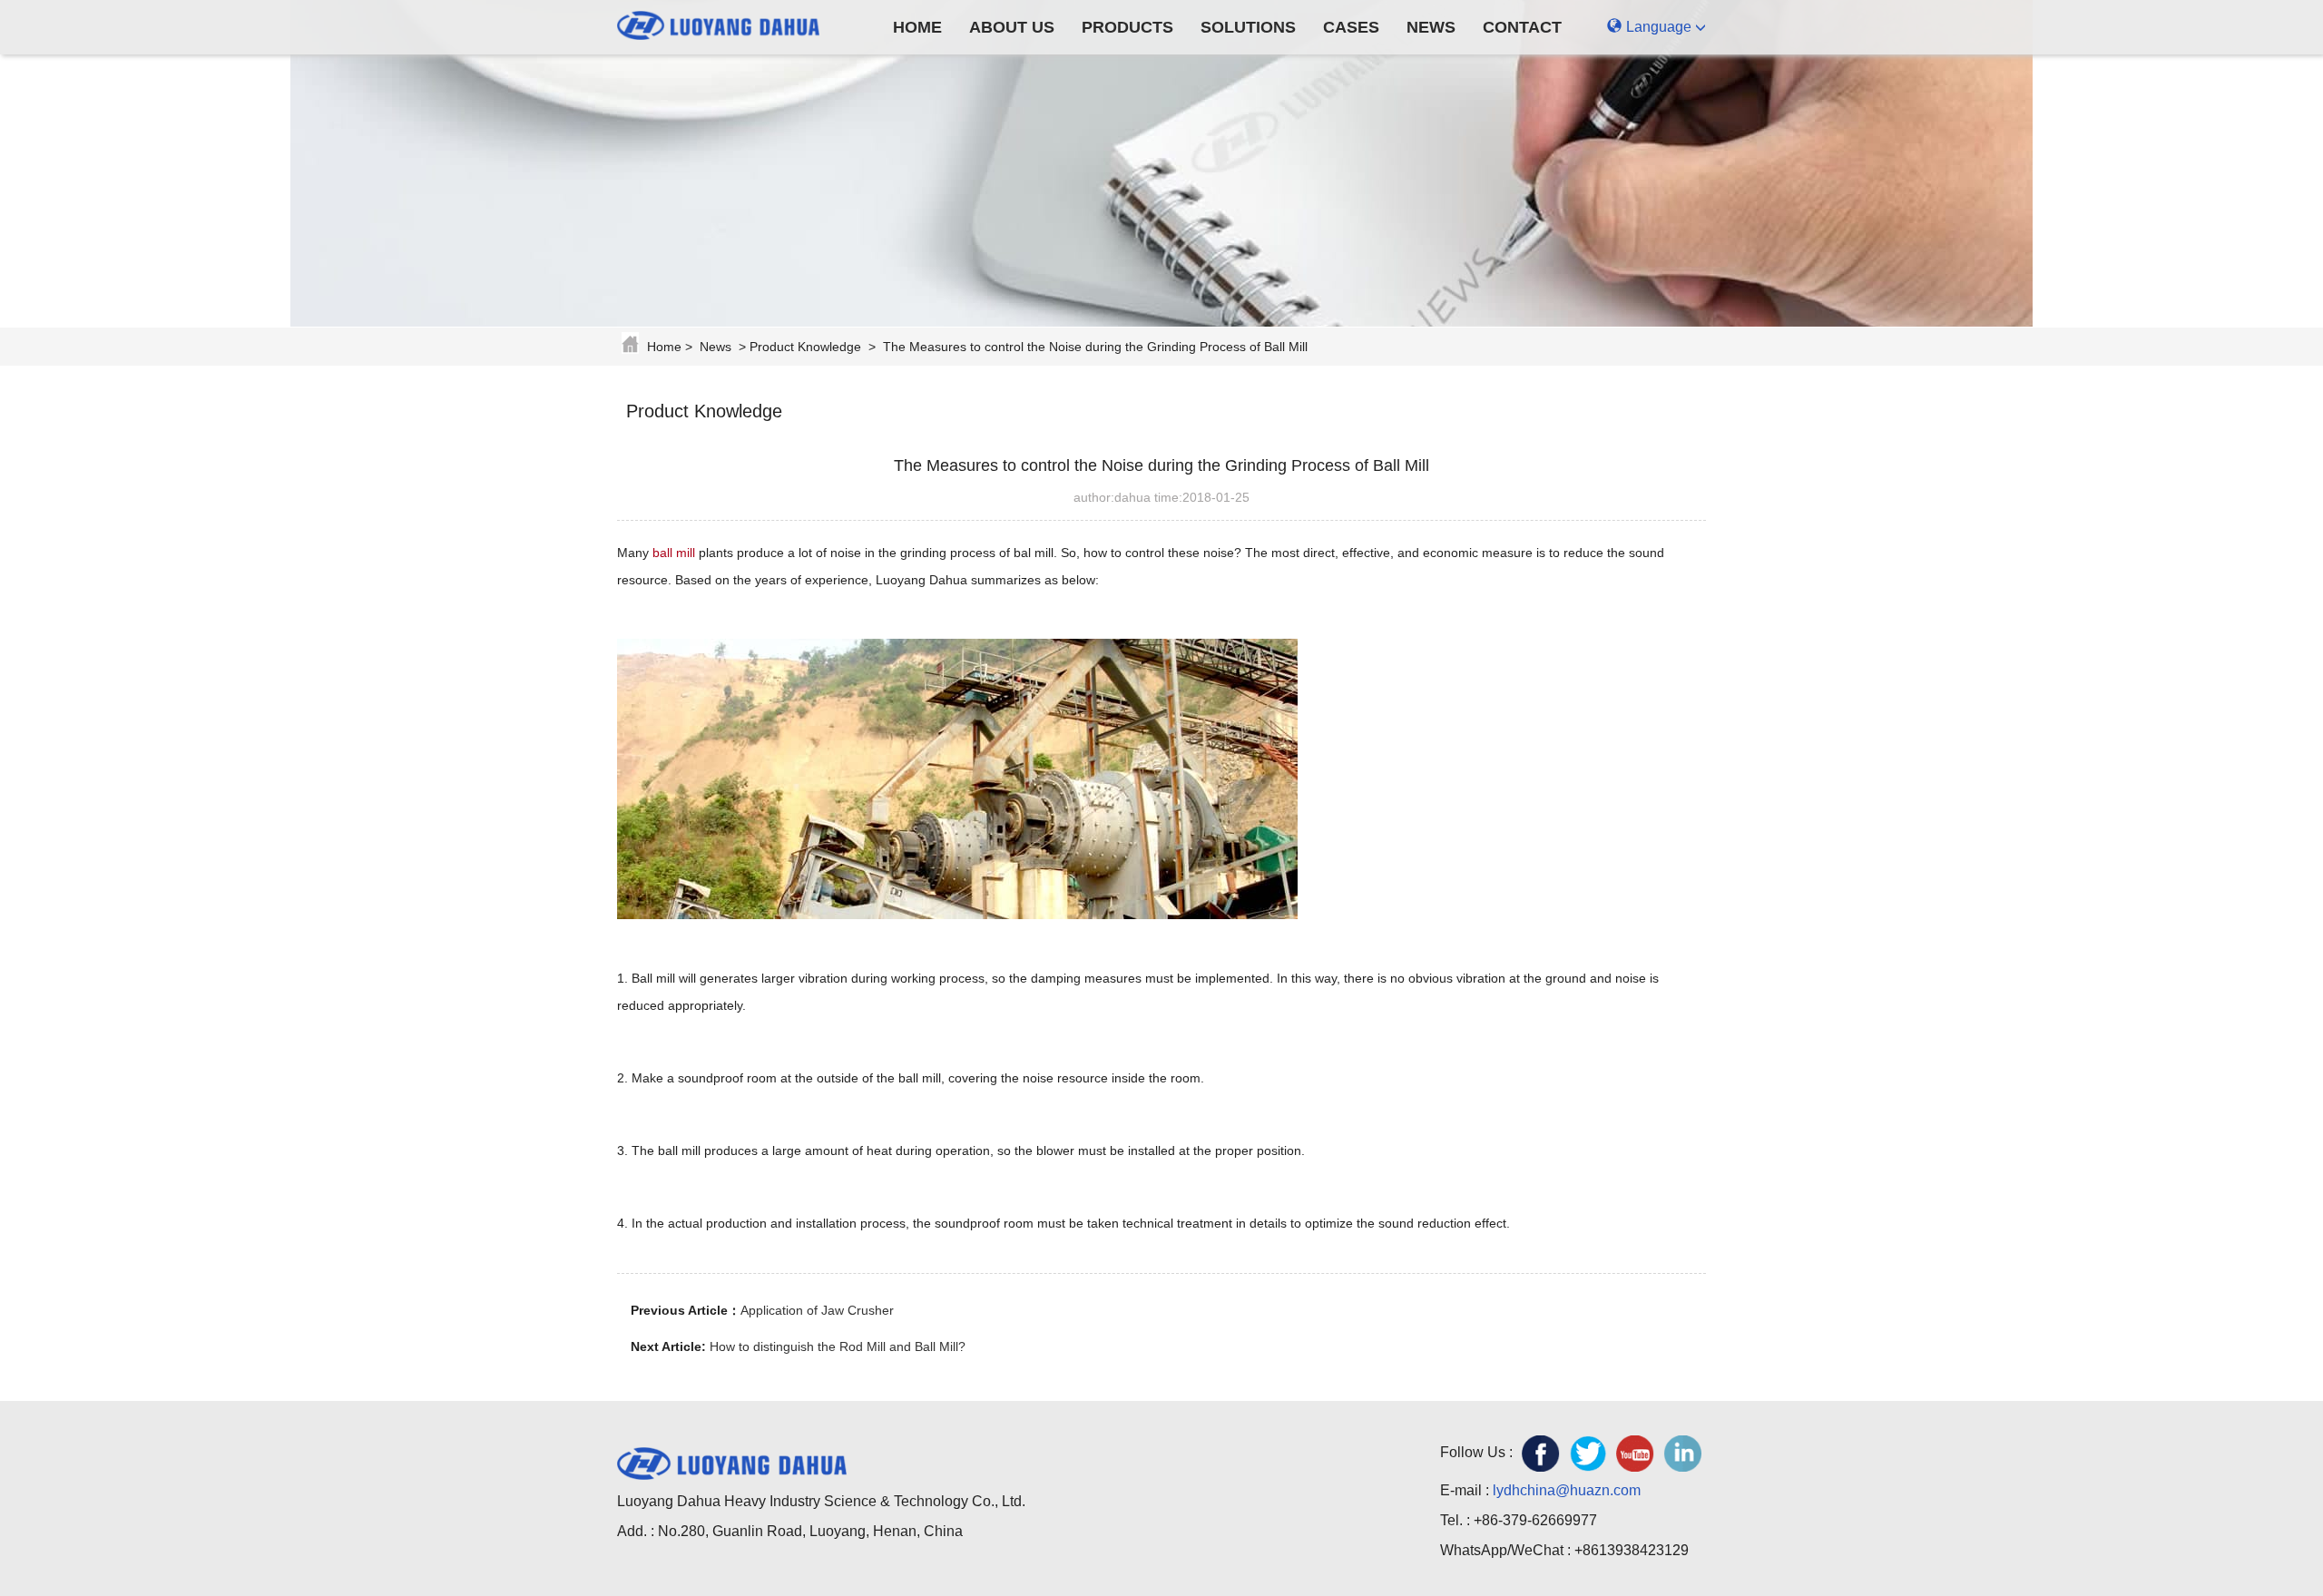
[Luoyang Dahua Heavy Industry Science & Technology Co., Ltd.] (732, 23)
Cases (1351, 27)
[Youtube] (1635, 1454)
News (1431, 27)
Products (1127, 27)
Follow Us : (1476, 1452)
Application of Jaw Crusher (817, 1310)
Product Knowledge (805, 347)
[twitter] (1588, 1454)
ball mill (674, 553)
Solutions (1248, 27)
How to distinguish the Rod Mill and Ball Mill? (838, 1346)
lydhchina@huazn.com (1567, 1490)
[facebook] (1541, 1454)
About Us (1012, 27)
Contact (1522, 27)
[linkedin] (1682, 1454)
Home (917, 27)
